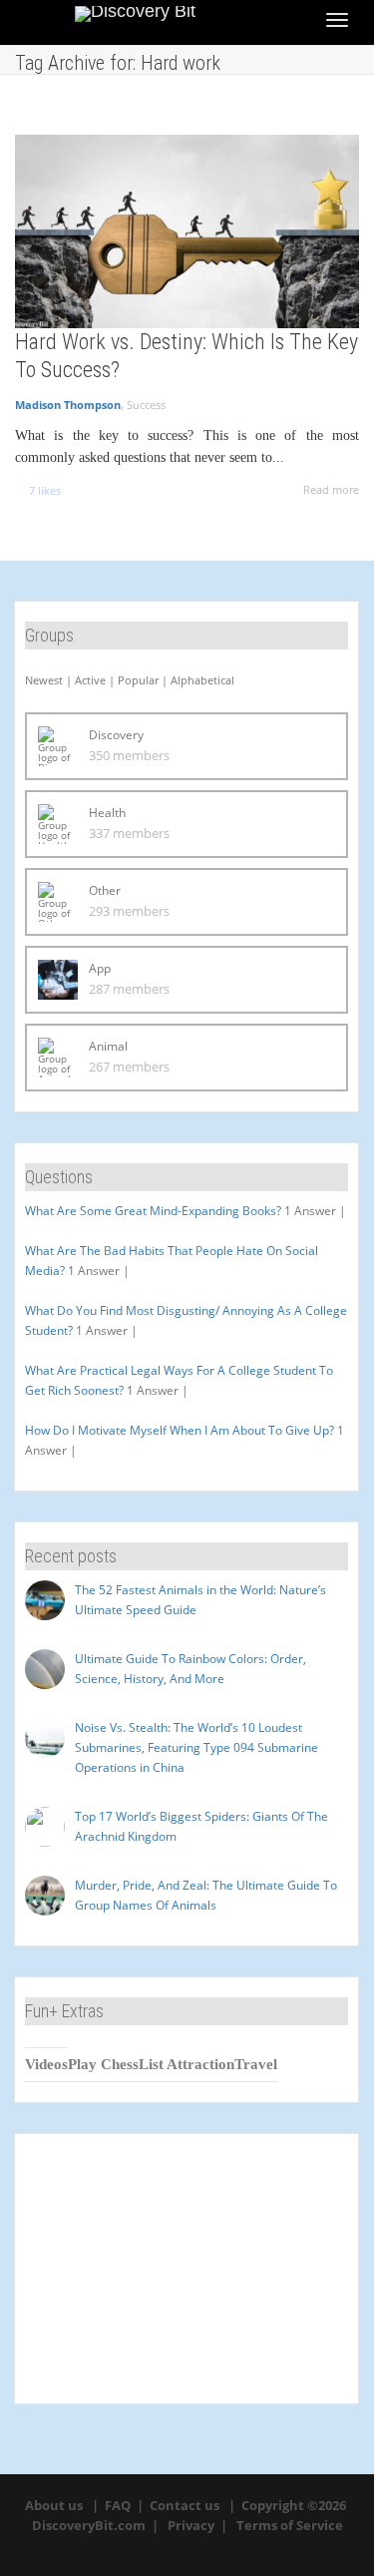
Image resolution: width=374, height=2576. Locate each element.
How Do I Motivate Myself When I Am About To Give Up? (180, 1430)
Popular (138, 680)
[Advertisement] (187, 2269)
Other (105, 890)
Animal (108, 1046)
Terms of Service (290, 2525)
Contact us (185, 2505)
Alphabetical (202, 680)
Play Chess (103, 2064)
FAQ (118, 2505)
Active (90, 680)
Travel (256, 2064)
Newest (44, 680)
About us (54, 2505)
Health (107, 813)
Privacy (191, 2525)
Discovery (116, 735)
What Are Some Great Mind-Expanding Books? (153, 1211)
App (100, 968)
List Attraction (187, 2064)
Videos (46, 2064)
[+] (187, 231)
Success (146, 405)
